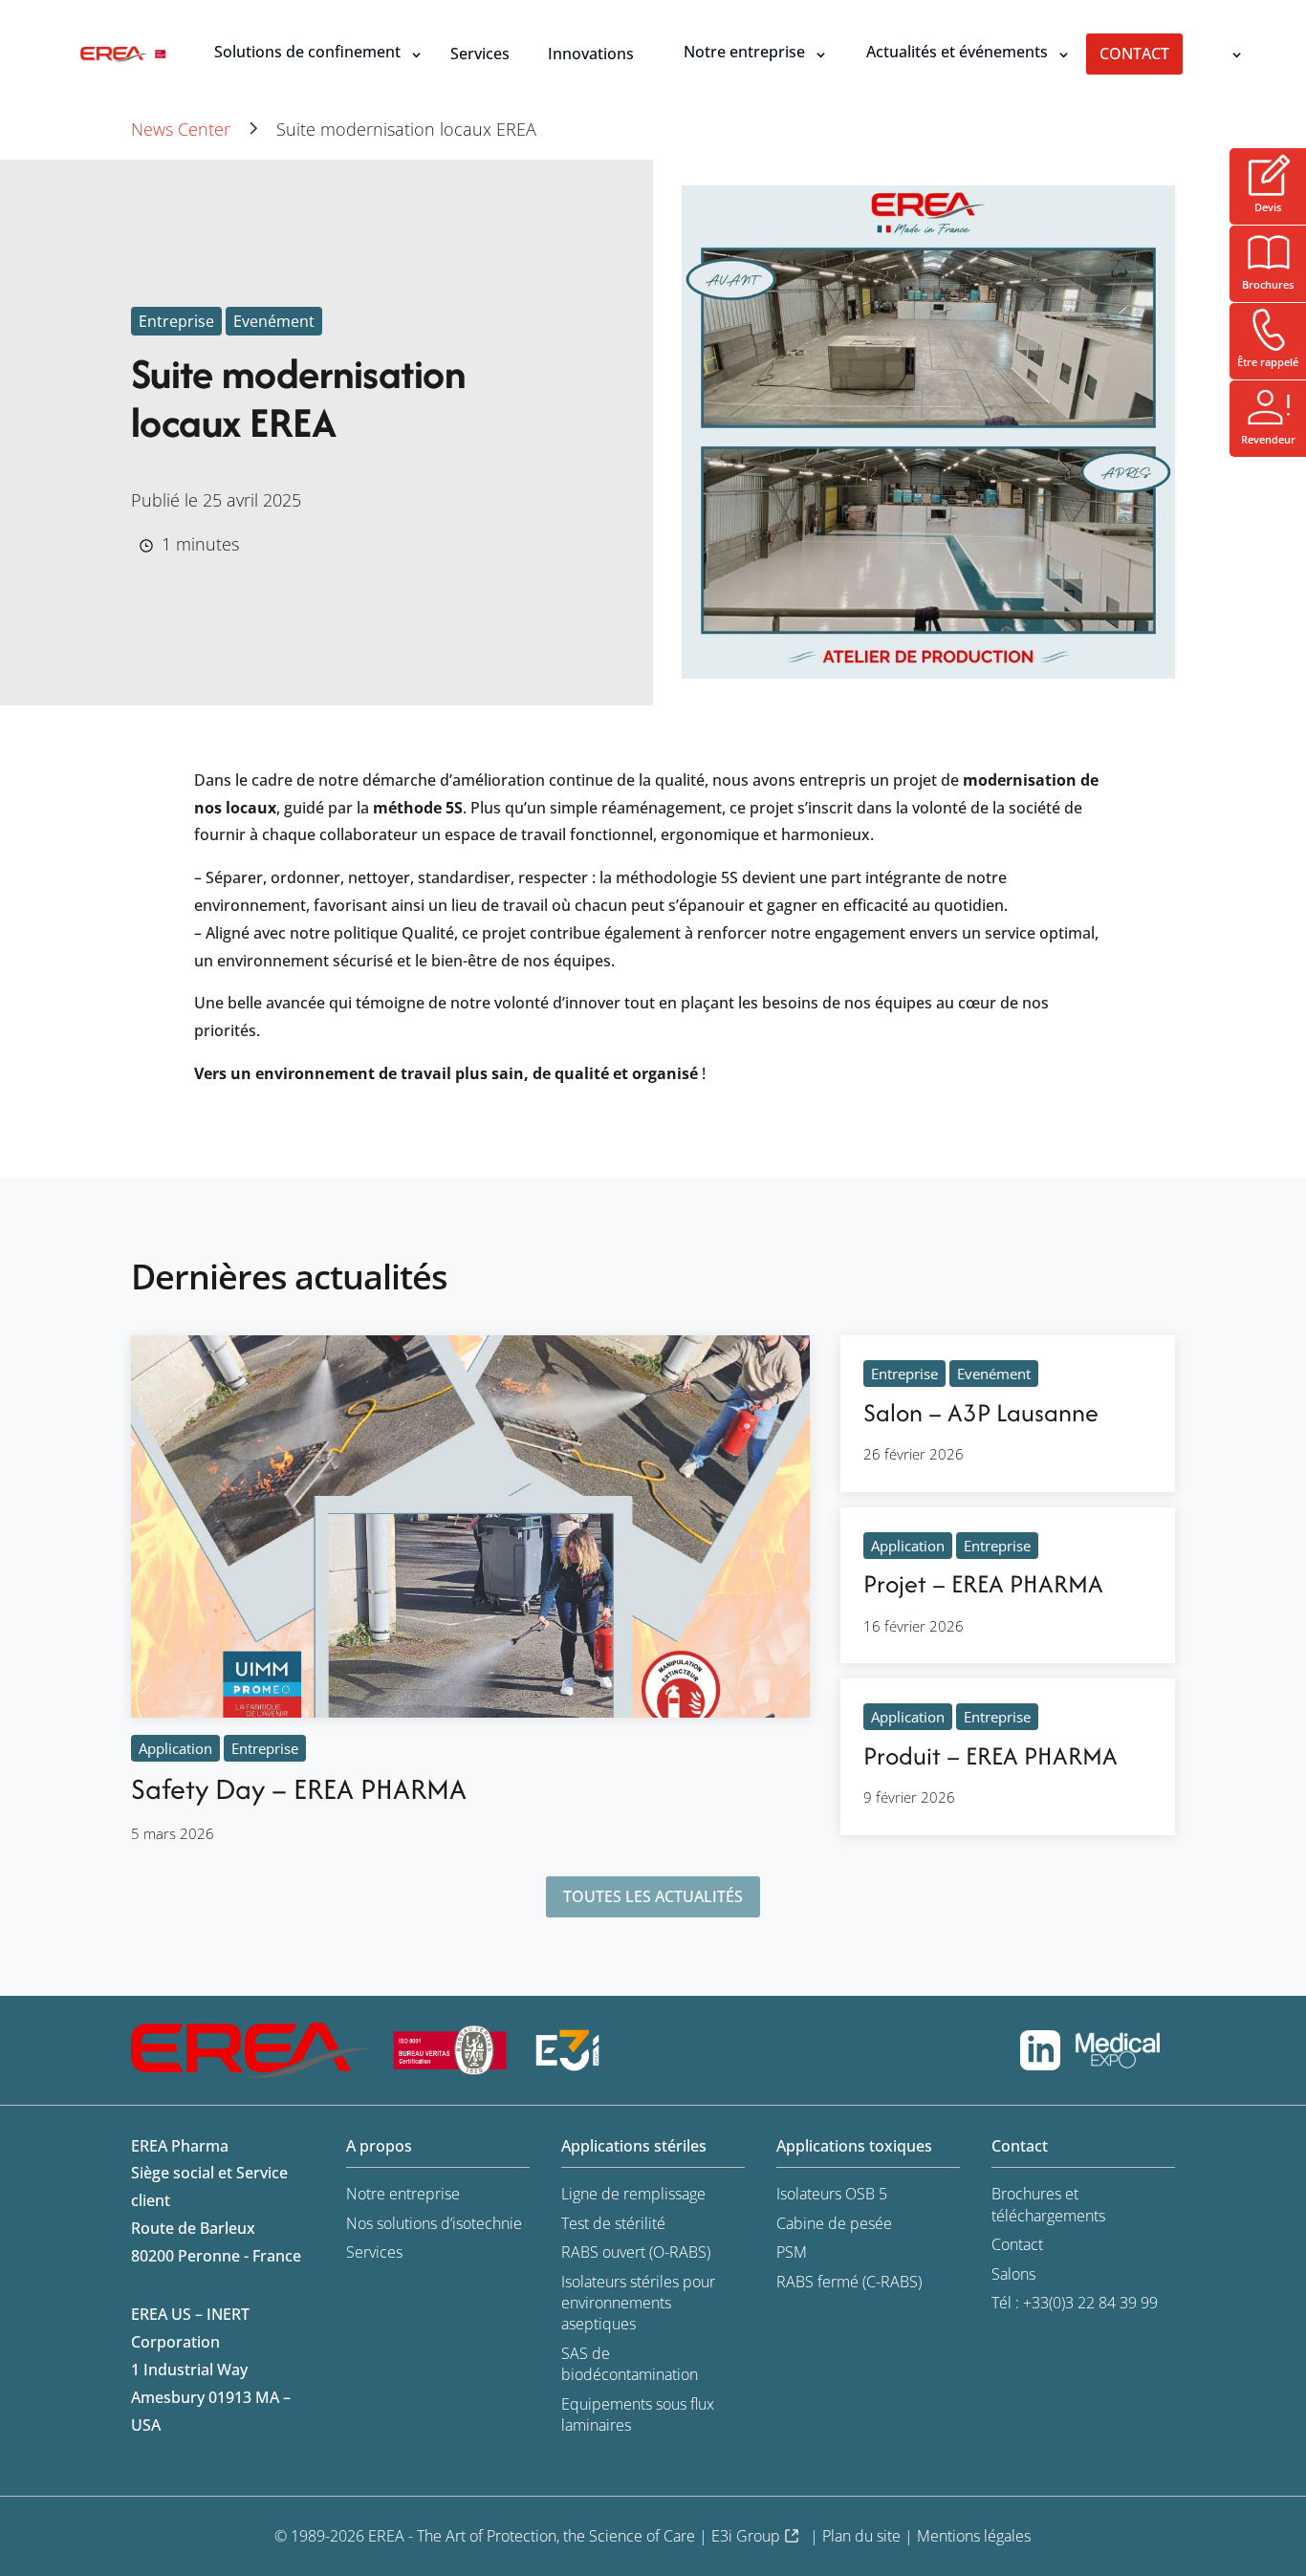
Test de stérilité (613, 2223)
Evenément (274, 321)
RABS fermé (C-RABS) (849, 2282)
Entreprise (176, 321)
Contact (1134, 54)
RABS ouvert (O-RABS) (636, 2252)
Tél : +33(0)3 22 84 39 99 (1075, 2303)
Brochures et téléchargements (1048, 2204)
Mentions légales (974, 2536)
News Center (181, 129)
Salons (1013, 2274)
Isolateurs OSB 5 (832, 2194)
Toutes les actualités (653, 1896)
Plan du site (861, 2536)
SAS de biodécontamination (630, 2364)
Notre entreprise (744, 52)
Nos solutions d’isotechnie (434, 2223)
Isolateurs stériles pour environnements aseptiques (638, 2303)
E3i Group (746, 2536)
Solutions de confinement (307, 52)
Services (480, 54)
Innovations (591, 54)
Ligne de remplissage (633, 2194)
